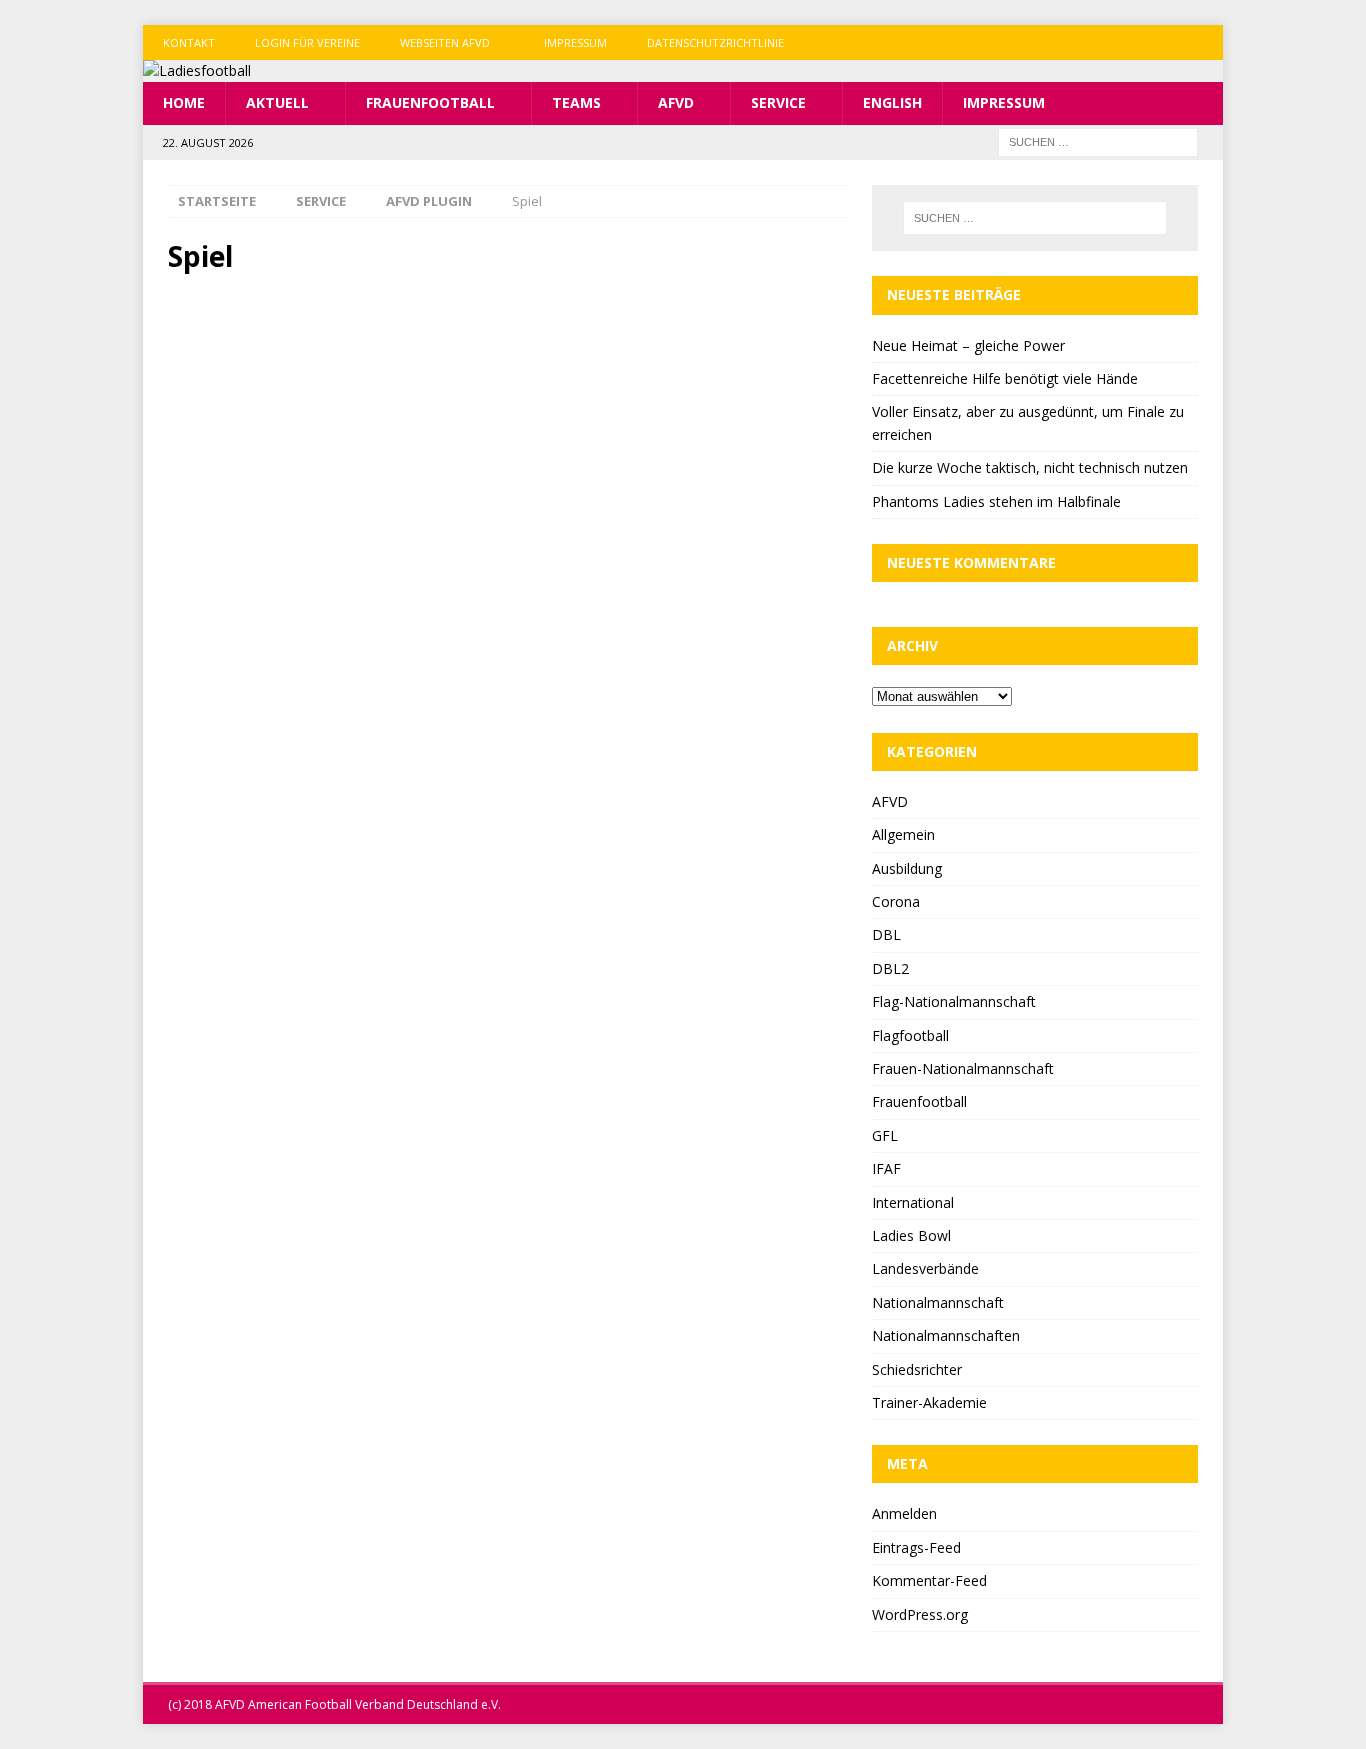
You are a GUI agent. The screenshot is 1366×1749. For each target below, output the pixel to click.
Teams (576, 102)
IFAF (886, 1168)
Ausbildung (907, 868)
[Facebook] (1127, 42)
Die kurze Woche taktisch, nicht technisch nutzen (1030, 467)
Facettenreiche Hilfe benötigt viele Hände (1005, 378)
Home (184, 102)
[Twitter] (1166, 42)
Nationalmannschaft (938, 1302)
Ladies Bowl (911, 1235)
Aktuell (277, 102)
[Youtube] (1205, 42)
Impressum (575, 42)
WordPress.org (920, 1614)
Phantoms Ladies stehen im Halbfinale (996, 501)
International (913, 1202)
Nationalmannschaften (946, 1335)
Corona (896, 901)
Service (778, 102)
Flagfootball (910, 1035)
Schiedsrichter (917, 1369)
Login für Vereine (307, 42)
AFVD (676, 102)
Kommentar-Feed (929, 1580)
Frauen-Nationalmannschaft (963, 1068)
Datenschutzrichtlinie (715, 42)
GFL (885, 1135)
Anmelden (904, 1513)
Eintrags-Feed (916, 1547)
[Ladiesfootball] (197, 70)
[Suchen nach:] (1098, 140)
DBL (886, 934)
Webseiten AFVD (445, 42)
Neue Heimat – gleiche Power (968, 345)
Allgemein (903, 834)
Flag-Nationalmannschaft (954, 1001)
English (892, 102)
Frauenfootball (430, 102)
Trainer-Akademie (929, 1402)
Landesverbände (925, 1268)
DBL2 (890, 968)
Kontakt (189, 42)
